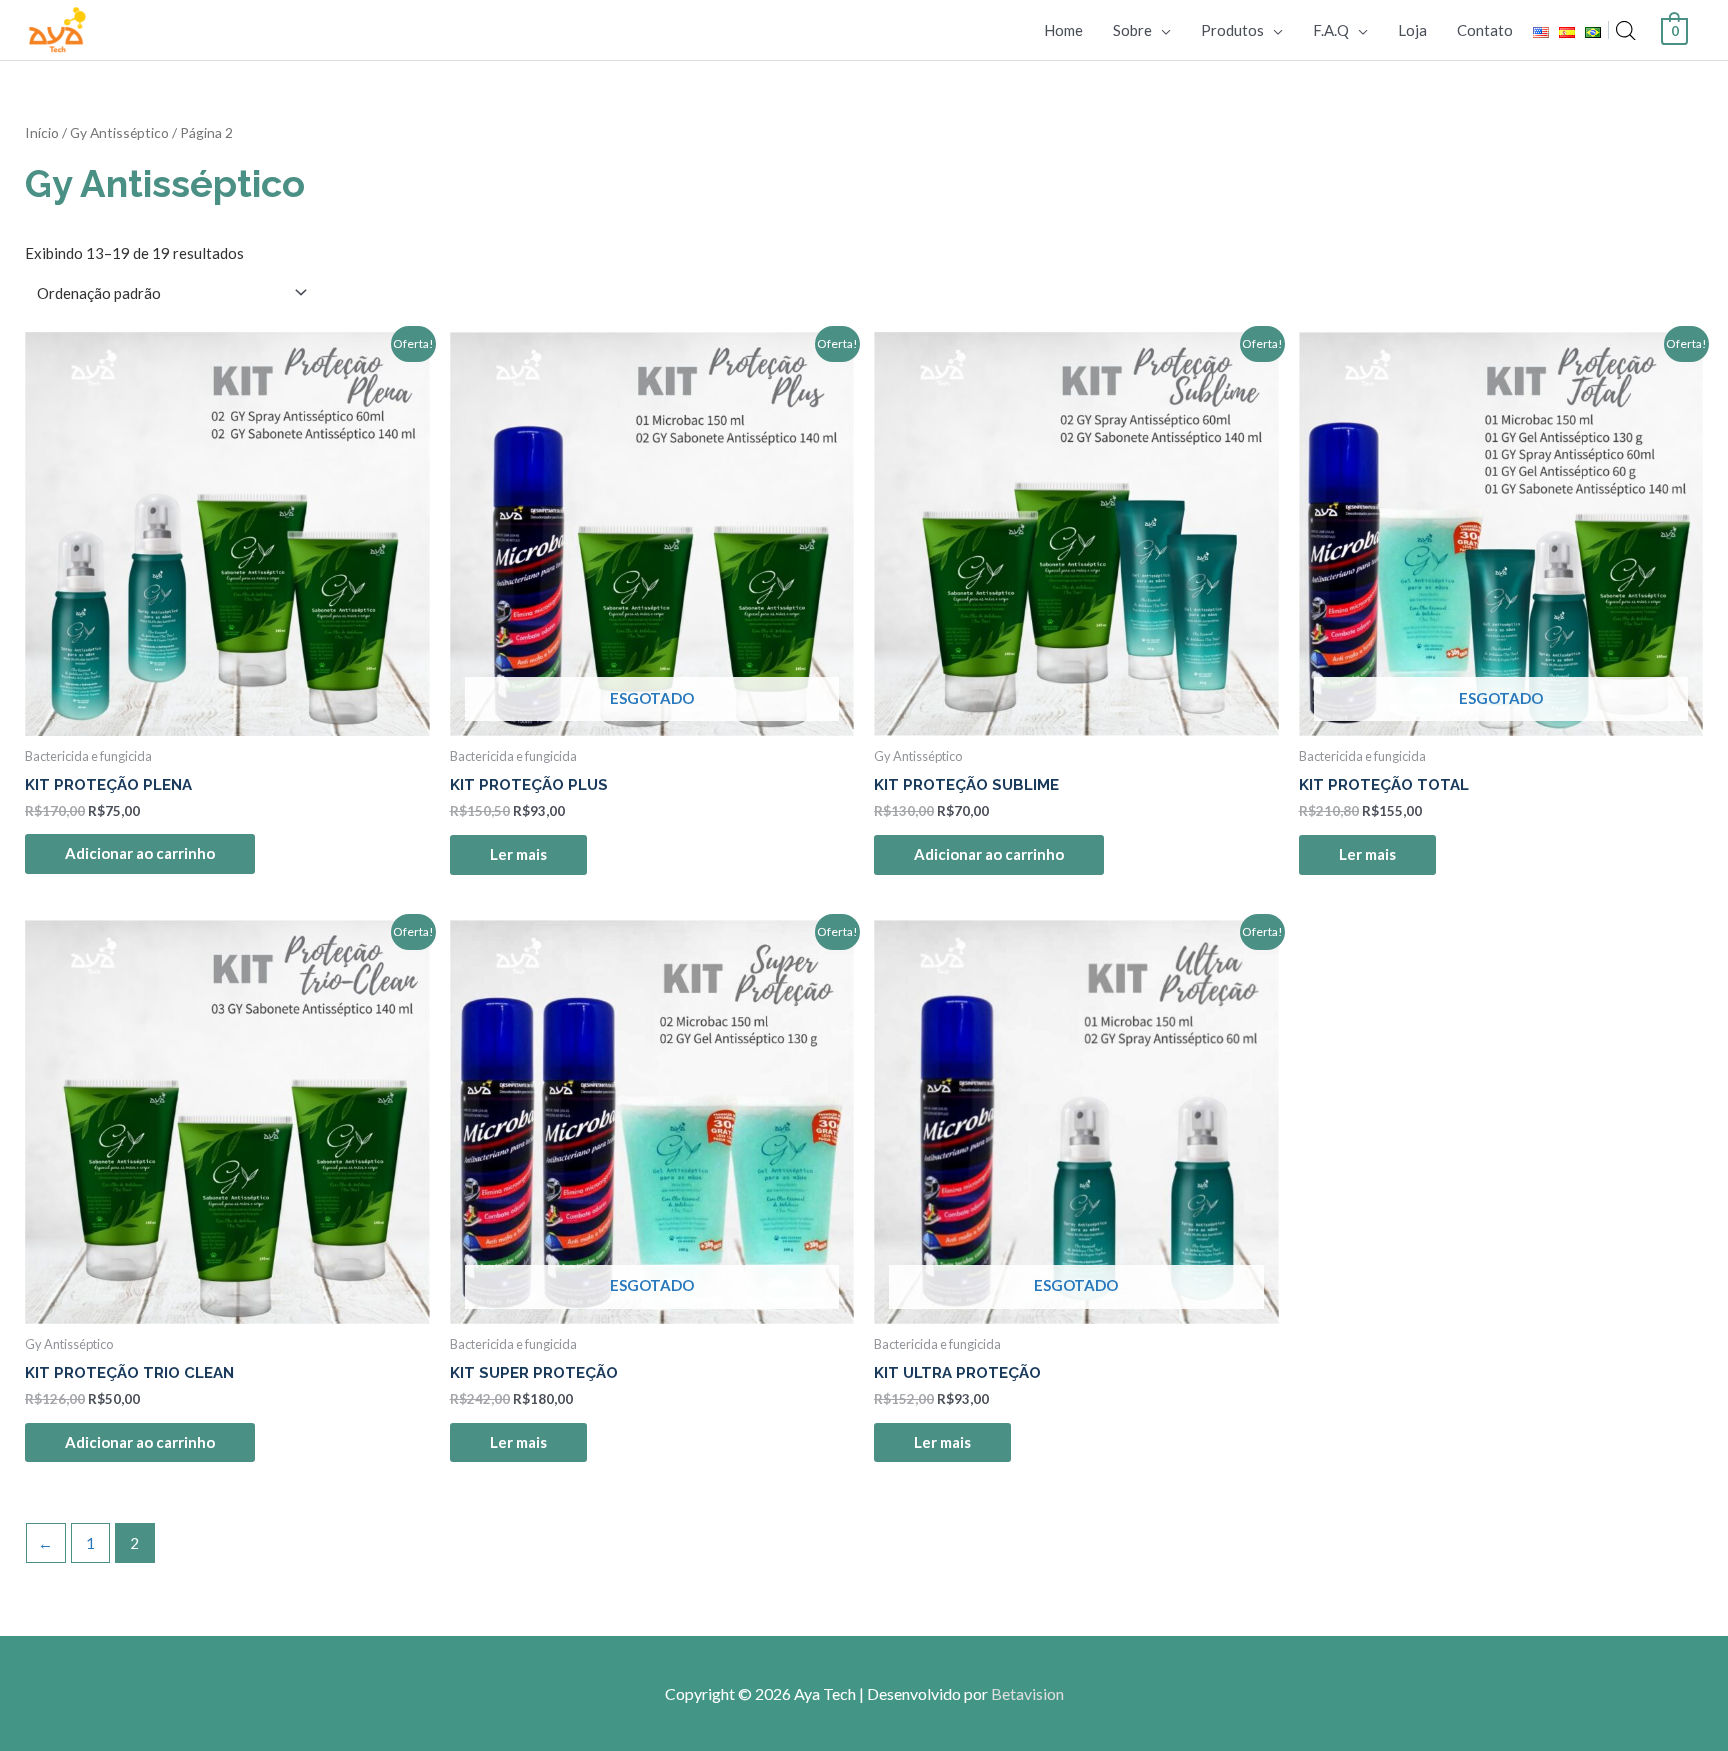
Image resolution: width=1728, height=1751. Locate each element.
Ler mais (518, 854)
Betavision (1027, 1693)
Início (42, 132)
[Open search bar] (1626, 30)
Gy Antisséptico (119, 132)
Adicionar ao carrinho (140, 853)
